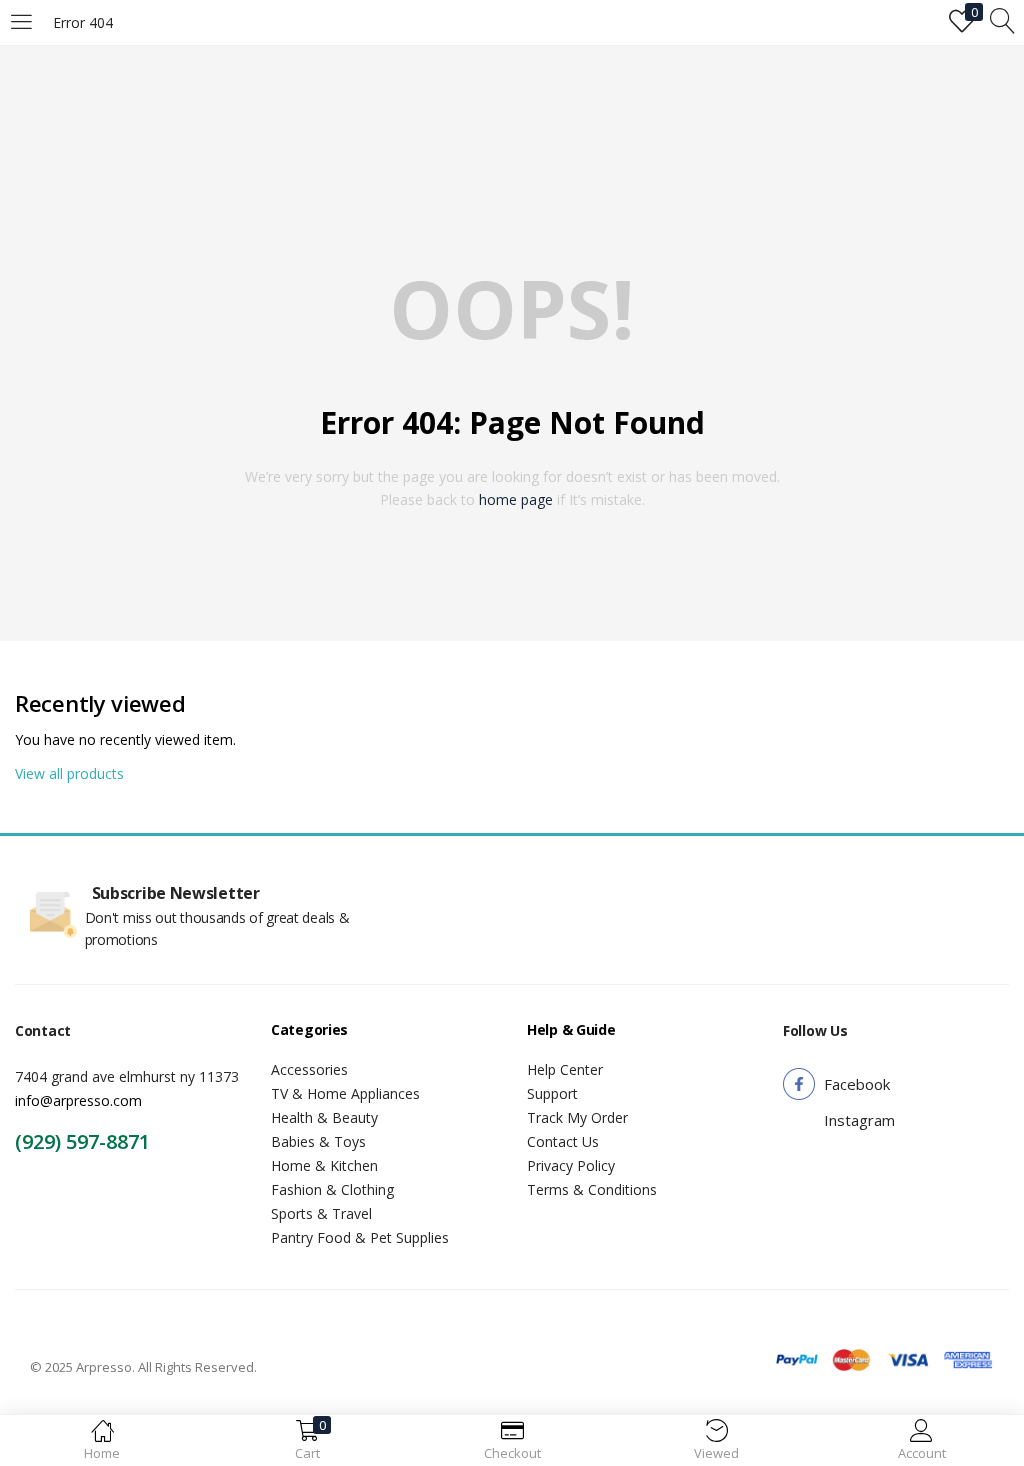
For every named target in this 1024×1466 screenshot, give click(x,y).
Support (552, 1093)
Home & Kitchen (324, 1165)
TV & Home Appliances (345, 1093)
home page (516, 499)
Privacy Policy (571, 1165)
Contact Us (563, 1141)
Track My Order (577, 1117)
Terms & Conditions (592, 1189)
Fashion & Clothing (332, 1189)
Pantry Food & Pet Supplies (360, 1237)
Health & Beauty (324, 1117)
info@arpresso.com (78, 1100)
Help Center (565, 1069)
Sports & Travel (321, 1213)
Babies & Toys (318, 1141)
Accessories (309, 1069)
